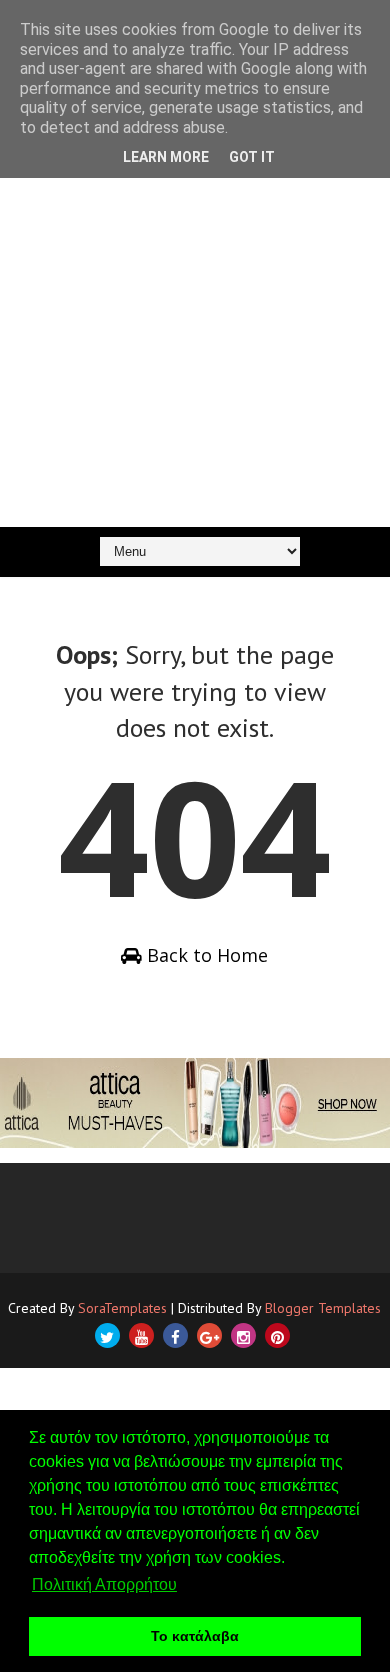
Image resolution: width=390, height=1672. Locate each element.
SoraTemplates (122, 1308)
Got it (252, 157)
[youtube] (141, 1335)
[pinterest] (277, 1335)
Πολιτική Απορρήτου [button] (104, 1584)
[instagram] (243, 1335)
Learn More (166, 157)
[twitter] (107, 1335)
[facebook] (175, 1335)
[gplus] (209, 1335)
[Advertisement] (195, 322)
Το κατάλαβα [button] (195, 1636)
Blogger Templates (323, 1308)
